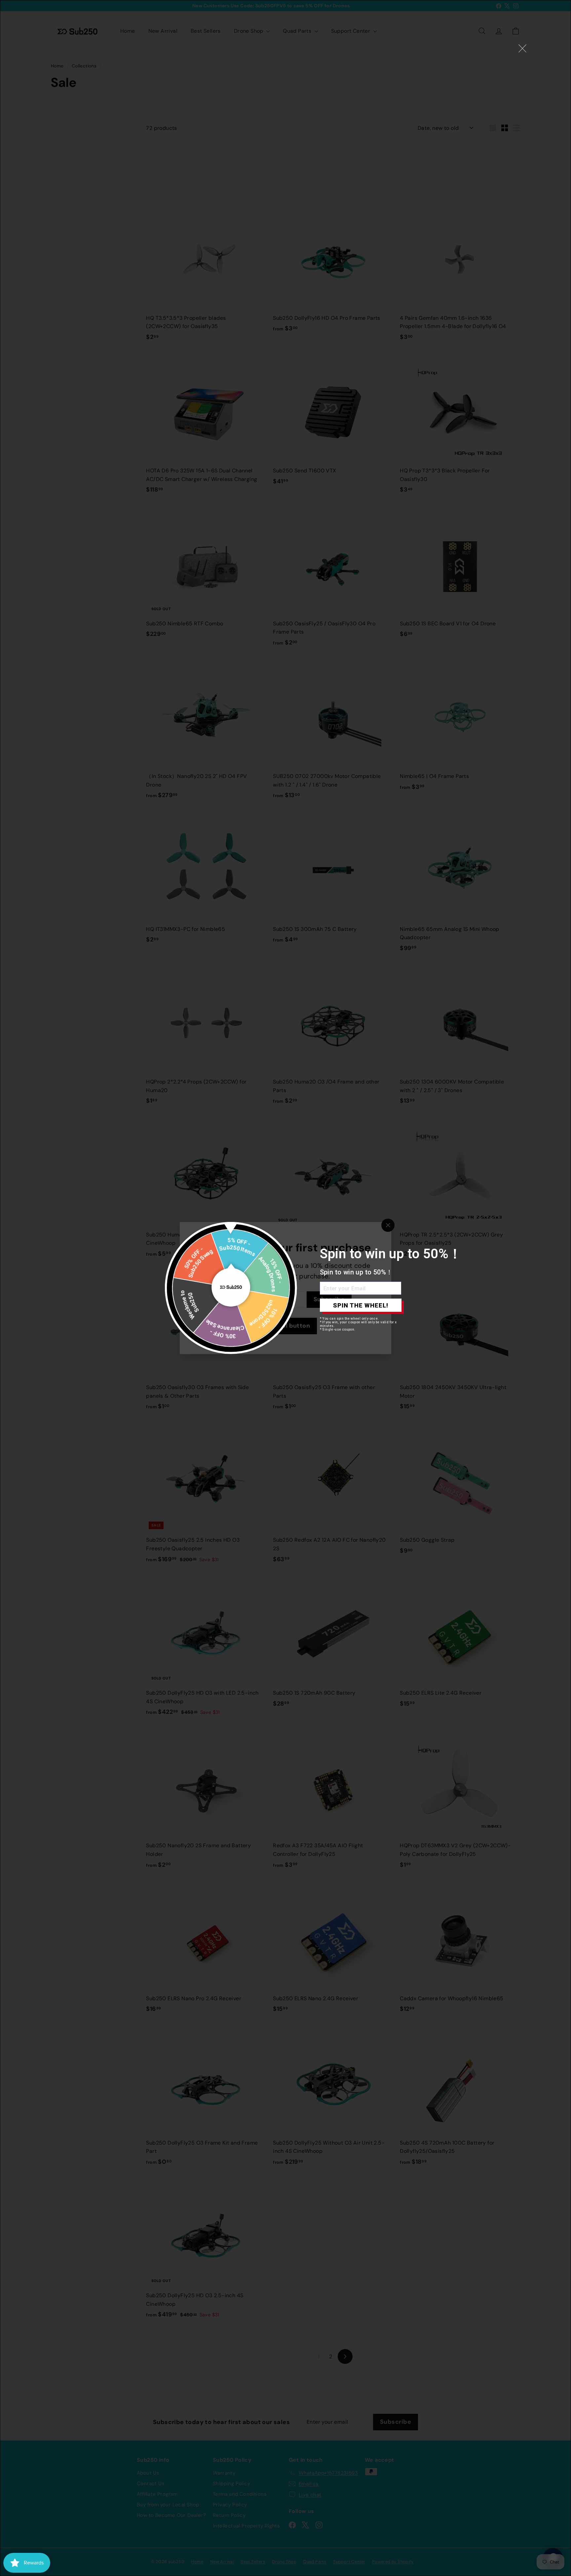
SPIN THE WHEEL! (361, 1305)
